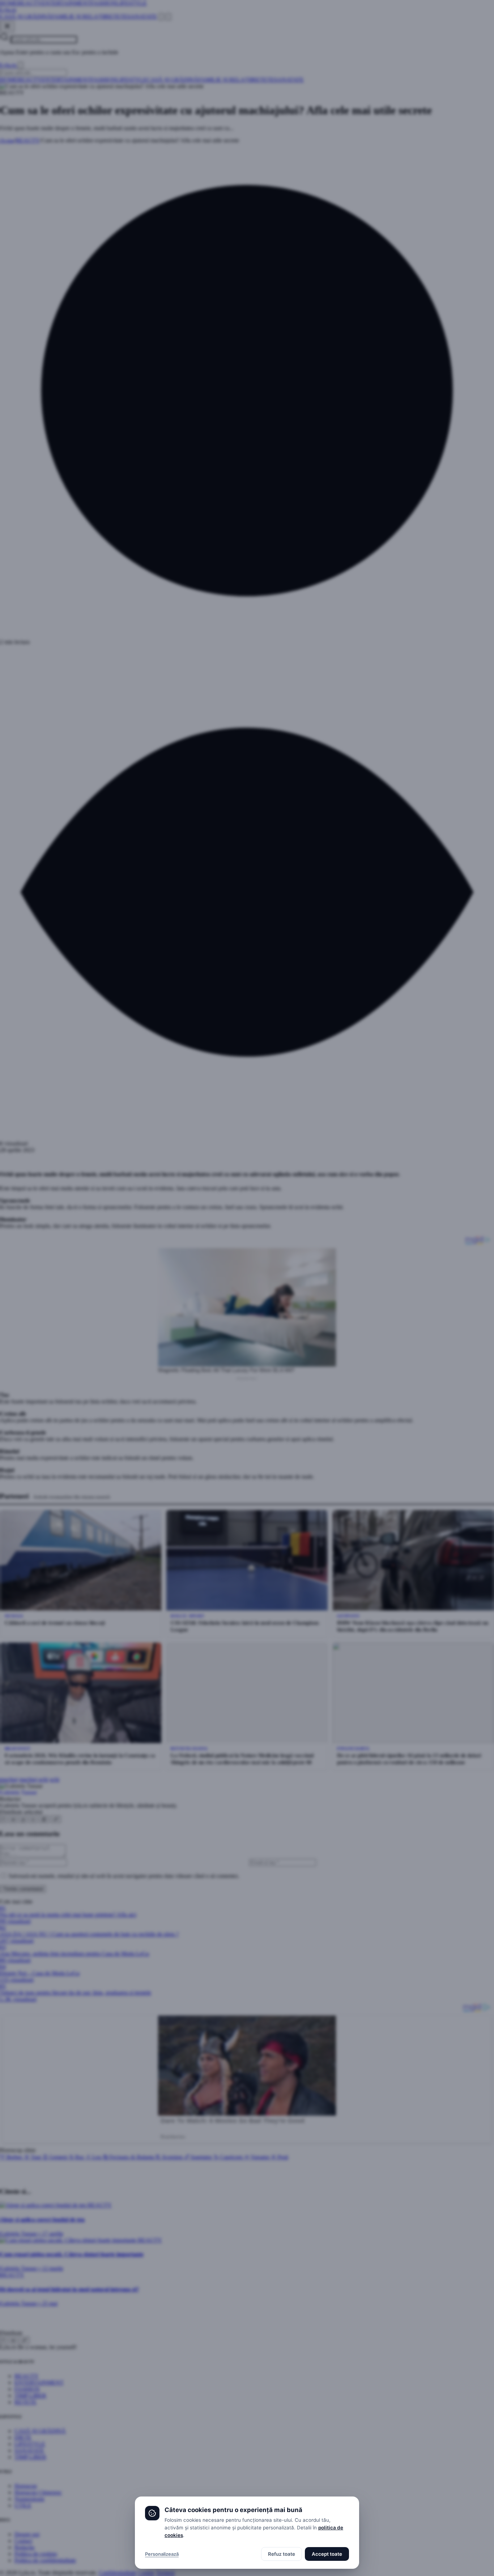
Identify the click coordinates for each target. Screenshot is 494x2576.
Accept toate (327, 2554)
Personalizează (162, 2554)
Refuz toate (282, 2554)
